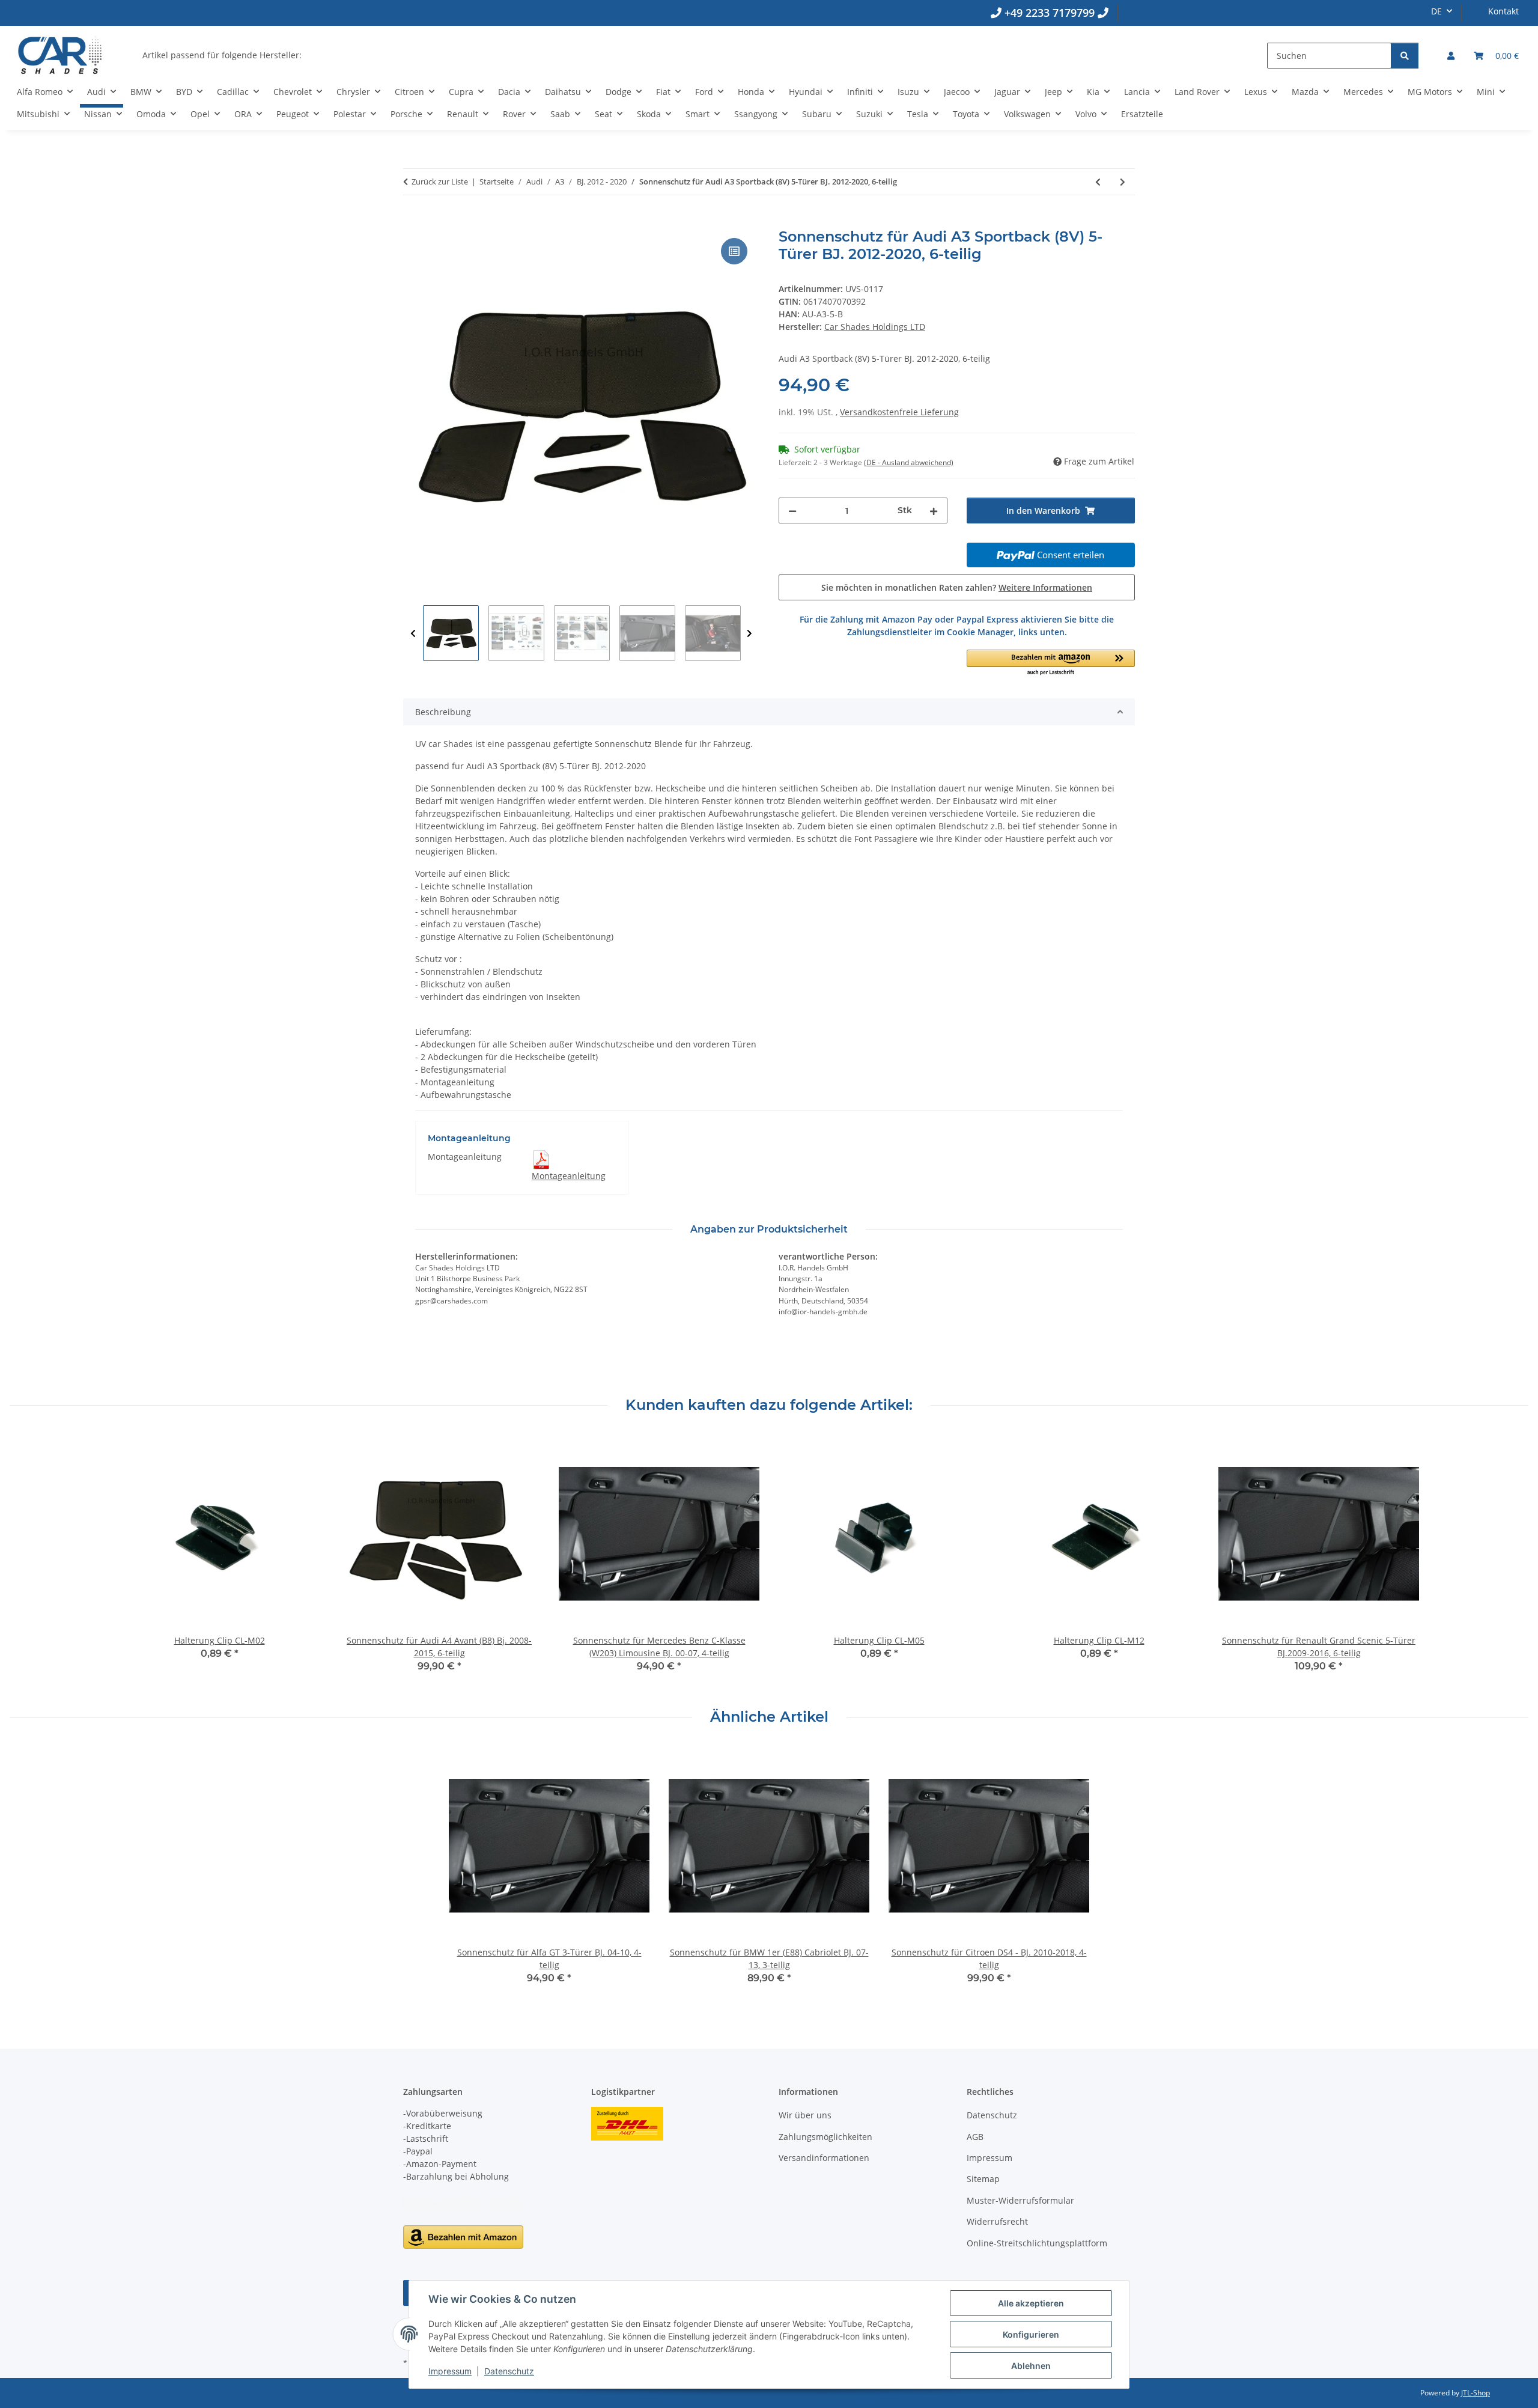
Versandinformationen (824, 2158)
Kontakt (1503, 11)
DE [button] (1436, 11)
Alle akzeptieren (1031, 2303)
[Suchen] (1405, 56)
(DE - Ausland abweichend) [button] (909, 462)
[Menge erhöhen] (934, 511)
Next (749, 634)
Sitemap (983, 2179)
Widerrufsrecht (997, 2221)
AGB (975, 2137)
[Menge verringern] (792, 511)
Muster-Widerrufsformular (1020, 2200)
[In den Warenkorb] (413, 222)
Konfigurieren (1031, 2334)
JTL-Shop (1476, 2393)
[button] (1451, 56)
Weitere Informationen (1045, 587)
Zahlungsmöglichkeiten (825, 2137)
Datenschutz (509, 2371)
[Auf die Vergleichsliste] (734, 251)
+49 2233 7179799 (1050, 13)
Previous (413, 634)
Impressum (450, 2371)
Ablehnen (1031, 2366)
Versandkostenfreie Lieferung (899, 412)
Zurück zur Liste (440, 181)
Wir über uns (805, 2115)
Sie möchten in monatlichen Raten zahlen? (957, 587)
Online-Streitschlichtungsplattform (1037, 2243)
